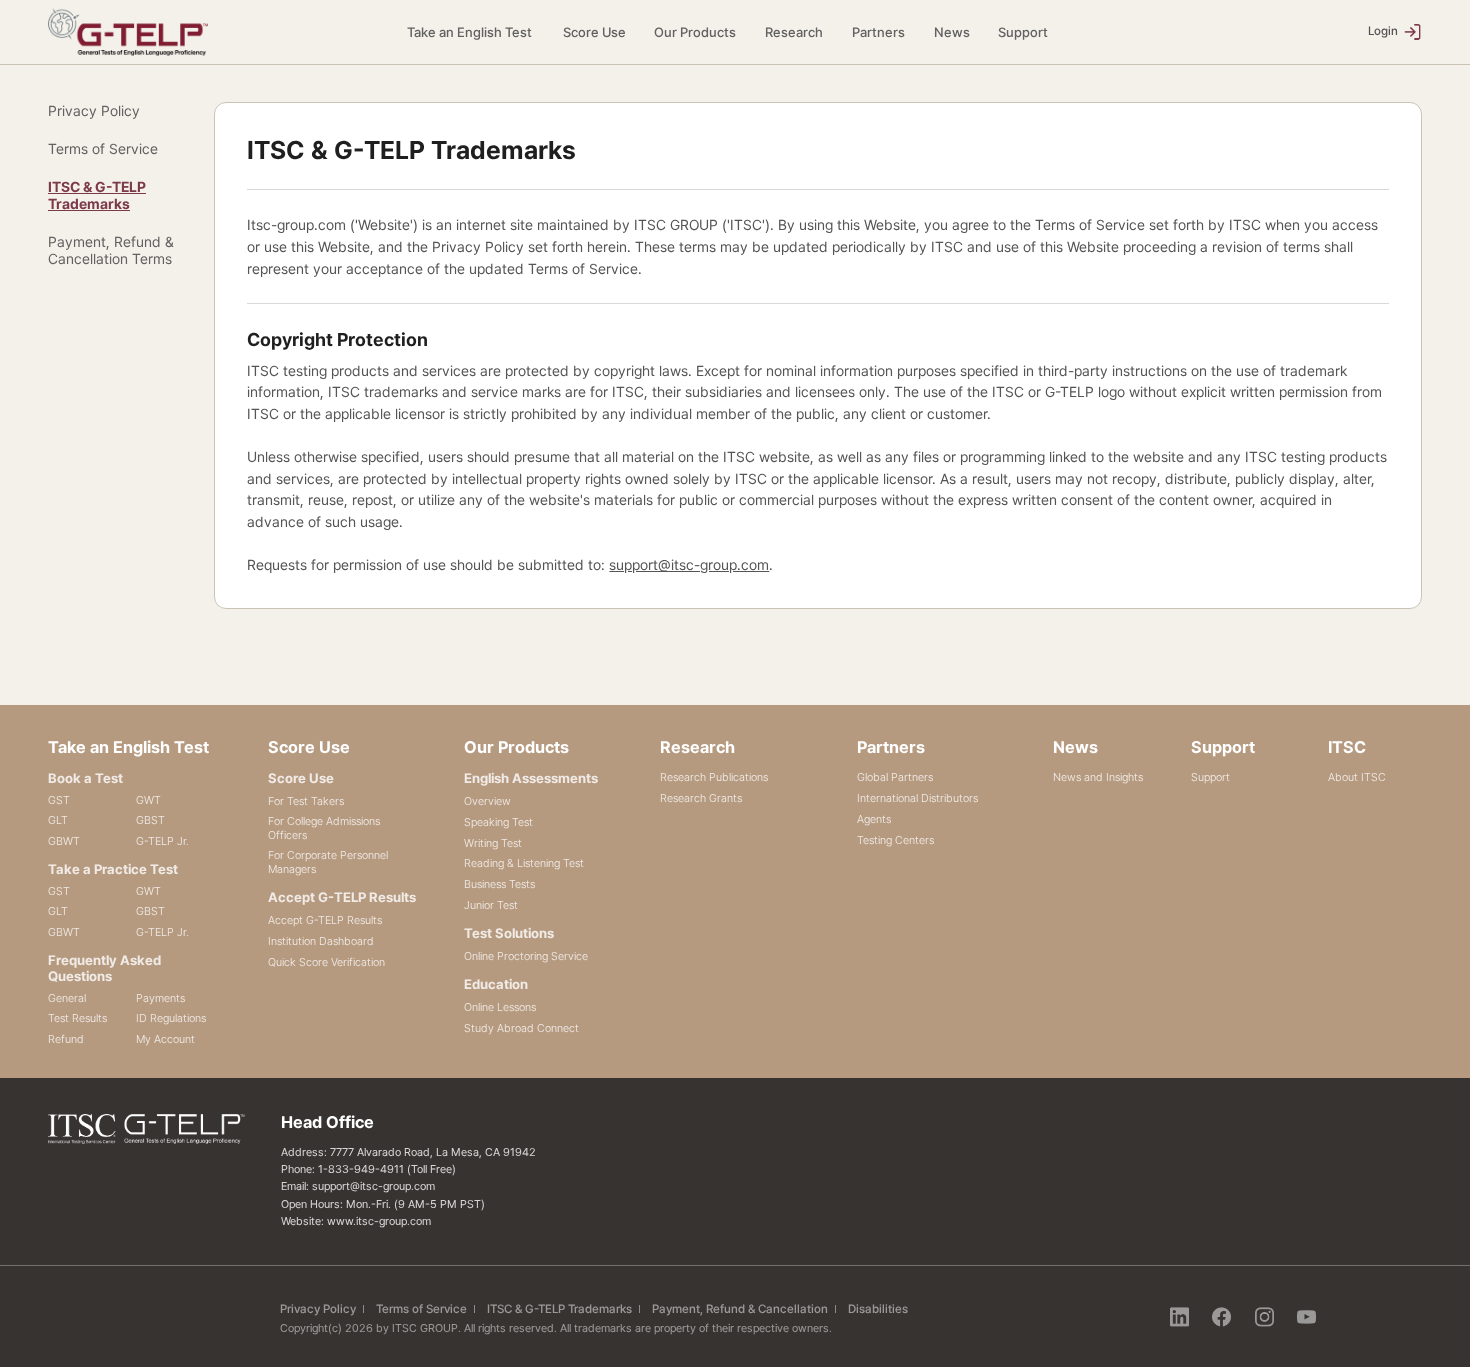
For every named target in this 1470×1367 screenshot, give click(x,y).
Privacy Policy (94, 110)
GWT (148, 800)
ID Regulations (171, 1018)
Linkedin (1179, 1316)
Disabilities (878, 1309)
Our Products (695, 32)
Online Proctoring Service (526, 956)
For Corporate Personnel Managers (328, 862)
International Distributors (917, 798)
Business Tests (499, 884)
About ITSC (1357, 777)
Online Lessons (500, 1007)
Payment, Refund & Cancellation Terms (111, 250)
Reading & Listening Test (524, 863)
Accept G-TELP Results (325, 920)
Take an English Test (469, 32)
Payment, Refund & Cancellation (740, 1309)
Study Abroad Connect (521, 1028)
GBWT (64, 841)
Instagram (1264, 1316)
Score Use (594, 32)
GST (59, 800)
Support (1023, 32)
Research (794, 32)
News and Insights (1098, 777)
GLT (58, 820)
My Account (165, 1039)
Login (1383, 31)
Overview (487, 801)
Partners (878, 32)
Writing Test (493, 843)
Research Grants (701, 798)
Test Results (77, 1018)
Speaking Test (498, 822)
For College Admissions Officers (324, 828)
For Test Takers (306, 801)
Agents (874, 819)
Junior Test (491, 905)
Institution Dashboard (321, 941)
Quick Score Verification (326, 962)
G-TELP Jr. (162, 841)
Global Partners (895, 777)
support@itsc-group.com (689, 564)
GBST (150, 820)
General (67, 998)
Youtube (1306, 1316)
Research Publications (714, 777)
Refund (66, 1039)
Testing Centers (895, 840)
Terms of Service (103, 148)
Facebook (1221, 1316)
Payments (160, 998)
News (952, 32)
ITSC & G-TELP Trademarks (97, 195)
